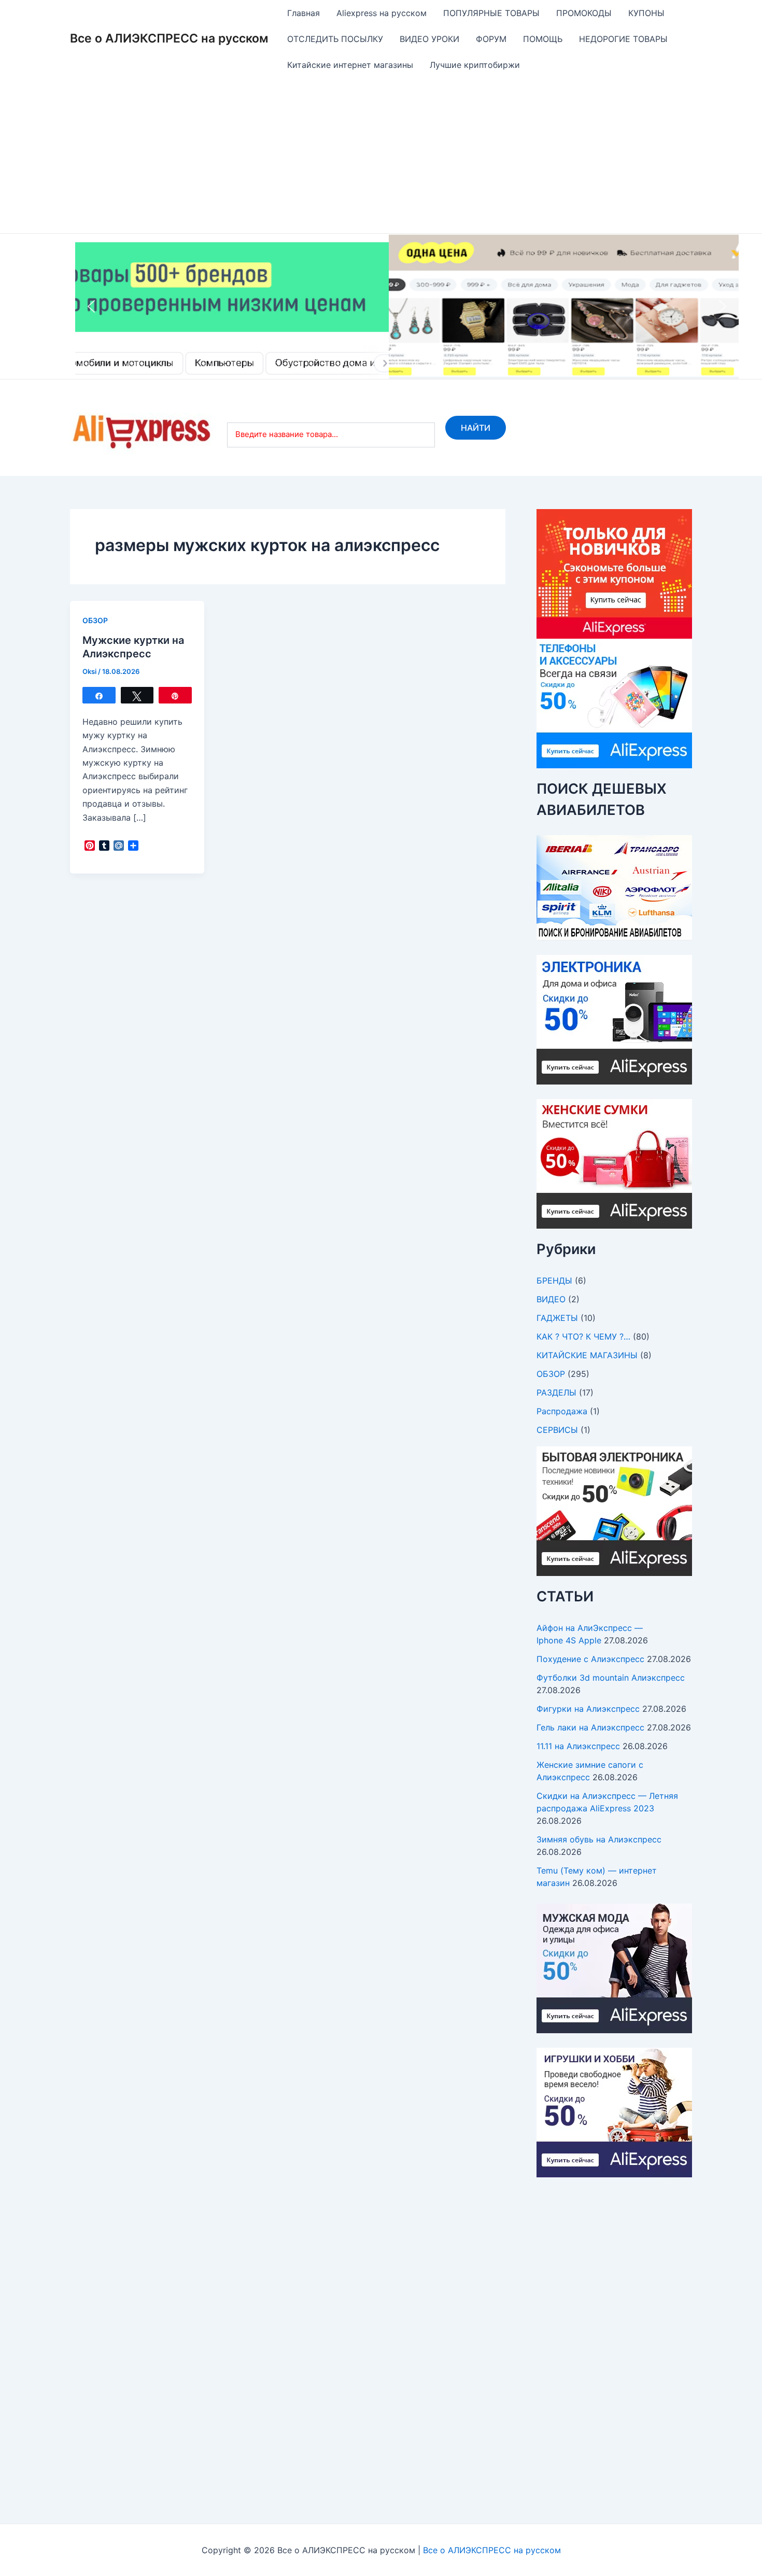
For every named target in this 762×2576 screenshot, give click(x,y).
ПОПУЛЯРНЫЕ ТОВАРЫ (491, 13)
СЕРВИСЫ (557, 1430)
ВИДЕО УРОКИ (429, 39)
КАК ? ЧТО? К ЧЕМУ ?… (583, 1336)
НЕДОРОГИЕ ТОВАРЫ (623, 39)
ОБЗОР (95, 620)
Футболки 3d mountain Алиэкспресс (611, 1678)
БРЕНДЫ (554, 1280)
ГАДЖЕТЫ (557, 1318)
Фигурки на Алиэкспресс (588, 1709)
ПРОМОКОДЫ (584, 13)
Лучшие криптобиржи (475, 65)
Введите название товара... (287, 434)
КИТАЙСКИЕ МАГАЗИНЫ (587, 1355)
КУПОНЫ (646, 13)
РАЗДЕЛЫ (556, 1392)
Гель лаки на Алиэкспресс (590, 1727)
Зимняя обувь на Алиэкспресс (599, 1839)
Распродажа (562, 1411)
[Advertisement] (381, 156)
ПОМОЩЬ (543, 39)
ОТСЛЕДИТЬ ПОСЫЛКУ (335, 39)
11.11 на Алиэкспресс (578, 1746)
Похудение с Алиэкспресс (590, 1659)
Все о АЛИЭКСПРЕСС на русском (169, 38)
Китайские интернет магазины (350, 65)
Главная (304, 13)
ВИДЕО (551, 1299)
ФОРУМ (491, 39)
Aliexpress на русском (382, 13)
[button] (407, 306)
